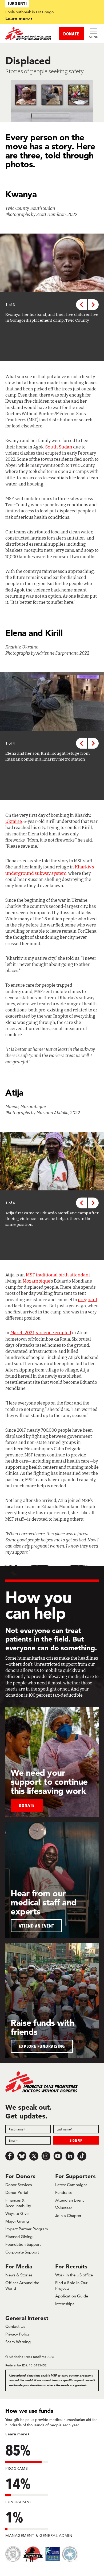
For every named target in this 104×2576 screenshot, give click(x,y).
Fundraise (64, 2192)
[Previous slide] (81, 305)
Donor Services (19, 2185)
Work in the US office (74, 2275)
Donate (27, 1805)
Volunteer (64, 2208)
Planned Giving (19, 2237)
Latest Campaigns (71, 2185)
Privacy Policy (17, 2334)
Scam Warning (18, 2342)
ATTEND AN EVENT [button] (36, 1926)
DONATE (71, 34)
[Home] (29, 34)
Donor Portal (17, 2192)
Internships (65, 2304)
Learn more (18, 18)
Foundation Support (23, 2244)
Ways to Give (17, 2213)
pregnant (88, 1300)
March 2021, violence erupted (41, 1333)
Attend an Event (69, 2200)
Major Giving (17, 2221)
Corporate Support (22, 2252)
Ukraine (14, 821)
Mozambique (36, 1281)
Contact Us (15, 2326)
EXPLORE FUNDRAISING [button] (42, 2046)
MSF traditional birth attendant (58, 1275)
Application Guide (72, 2296)
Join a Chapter (68, 2216)
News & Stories (19, 2275)
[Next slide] (93, 305)
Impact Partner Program (27, 2229)
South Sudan (59, 447)
